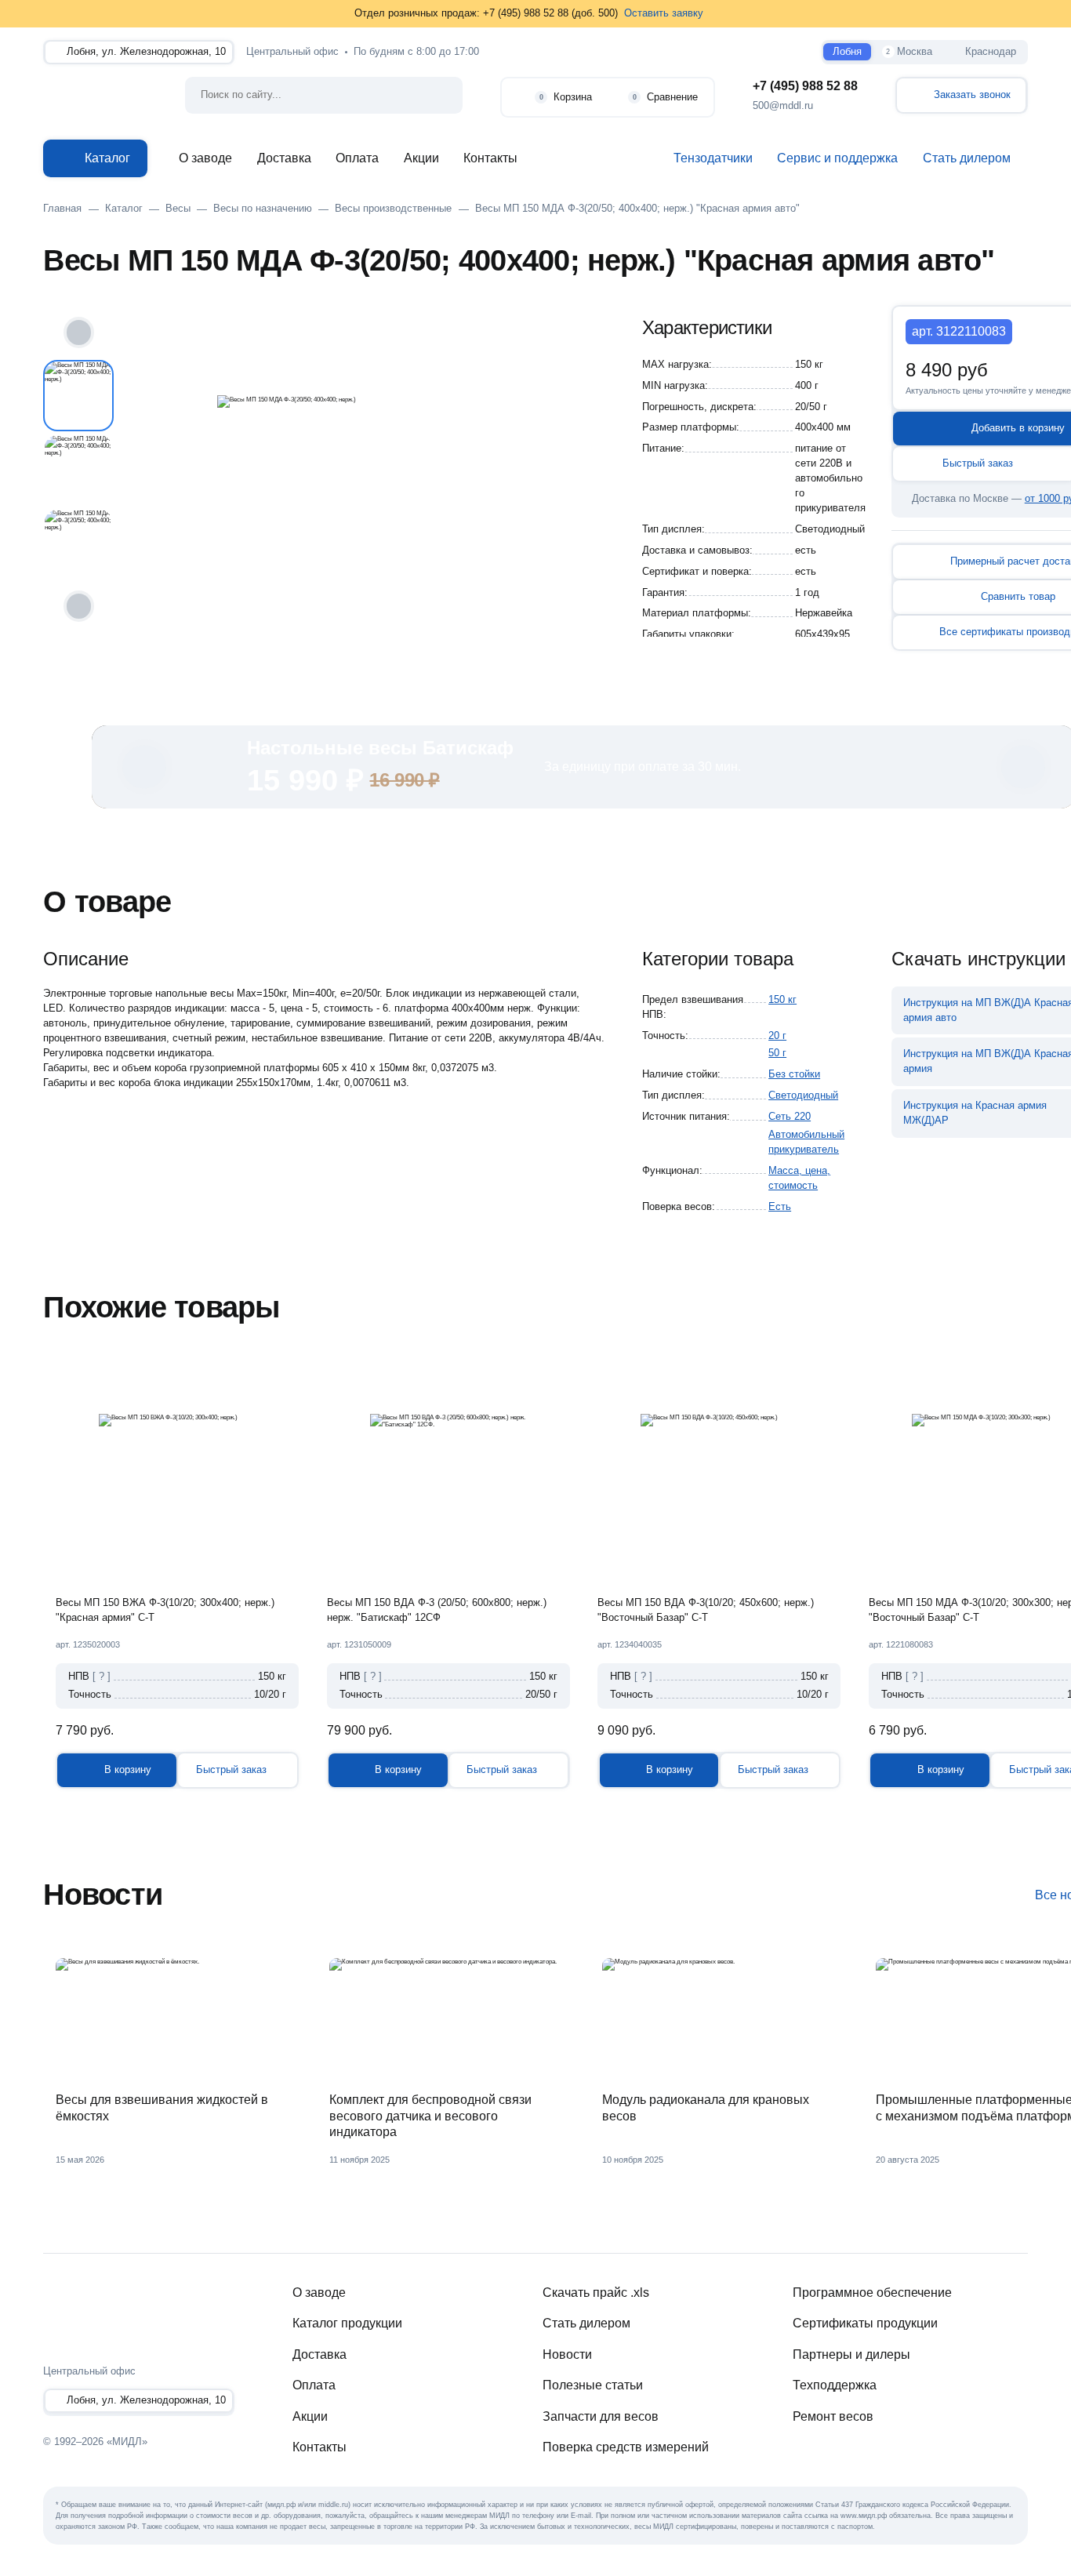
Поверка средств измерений (626, 2447)
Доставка (284, 158)
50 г (777, 1053)
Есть (780, 1207)
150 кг (782, 1000)
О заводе (205, 158)
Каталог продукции (347, 2323)
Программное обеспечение (872, 2293)
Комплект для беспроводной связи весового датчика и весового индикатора (430, 2116)
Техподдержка (835, 2385)
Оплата (357, 158)
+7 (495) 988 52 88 (805, 86)
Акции (421, 158)
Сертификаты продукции (865, 2323)
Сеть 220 (790, 1117)
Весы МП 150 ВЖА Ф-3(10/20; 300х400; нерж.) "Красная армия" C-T (165, 1610)
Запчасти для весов (601, 2416)
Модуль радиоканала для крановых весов (706, 2108)
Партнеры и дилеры (851, 2354)
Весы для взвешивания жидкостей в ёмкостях (162, 2108)
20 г (777, 1036)
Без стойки (794, 1074)
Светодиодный (803, 1095)
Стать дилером (586, 2323)
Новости (567, 2354)
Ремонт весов (833, 2416)
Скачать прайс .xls (596, 2293)
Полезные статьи (593, 2385)
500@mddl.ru (783, 106)
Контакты (490, 158)
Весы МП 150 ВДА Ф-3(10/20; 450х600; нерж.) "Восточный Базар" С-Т (706, 1610)
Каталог (107, 158)
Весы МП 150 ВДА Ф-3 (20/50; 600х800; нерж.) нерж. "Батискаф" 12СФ (437, 1610)
